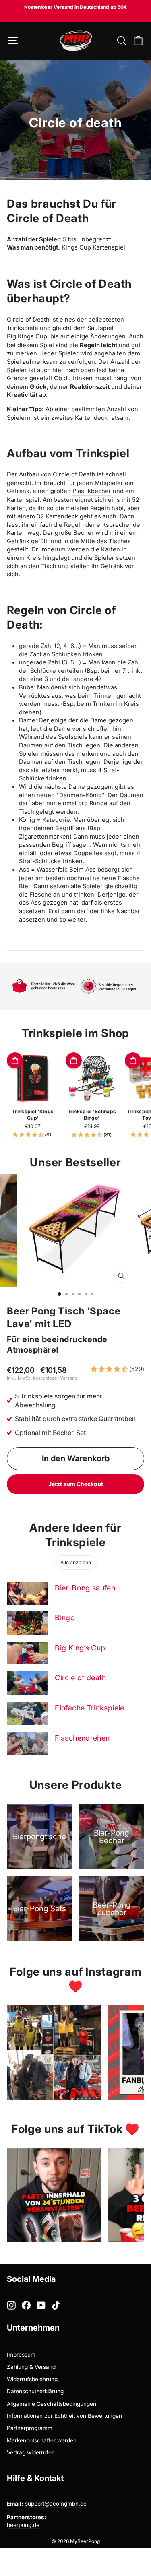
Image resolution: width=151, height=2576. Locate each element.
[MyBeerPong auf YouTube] (41, 2305)
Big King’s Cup (80, 1648)
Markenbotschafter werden (42, 2440)
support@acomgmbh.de (56, 2504)
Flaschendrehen (82, 1738)
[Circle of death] (27, 1683)
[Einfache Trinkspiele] (27, 1713)
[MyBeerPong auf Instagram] (11, 2305)
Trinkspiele (23, 328)
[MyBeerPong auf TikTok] (56, 2305)
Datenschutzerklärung (35, 2391)
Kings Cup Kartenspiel (93, 247)
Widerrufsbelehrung (32, 2379)
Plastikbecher (92, 491)
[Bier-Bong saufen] (27, 1593)
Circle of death (81, 1678)
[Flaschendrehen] (27, 1743)
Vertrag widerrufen (31, 2452)
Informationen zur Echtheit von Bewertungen (64, 2416)
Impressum (21, 2355)
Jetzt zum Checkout (76, 1484)
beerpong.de (23, 2525)
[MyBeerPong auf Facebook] (26, 2305)
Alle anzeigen (76, 1562)
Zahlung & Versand (31, 2367)
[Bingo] (27, 1623)
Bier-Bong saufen (85, 1588)
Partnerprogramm (30, 2428)
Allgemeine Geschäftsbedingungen (52, 2404)
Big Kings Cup (27, 336)
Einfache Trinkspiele (89, 1708)
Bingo (65, 1618)
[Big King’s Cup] (27, 1653)
